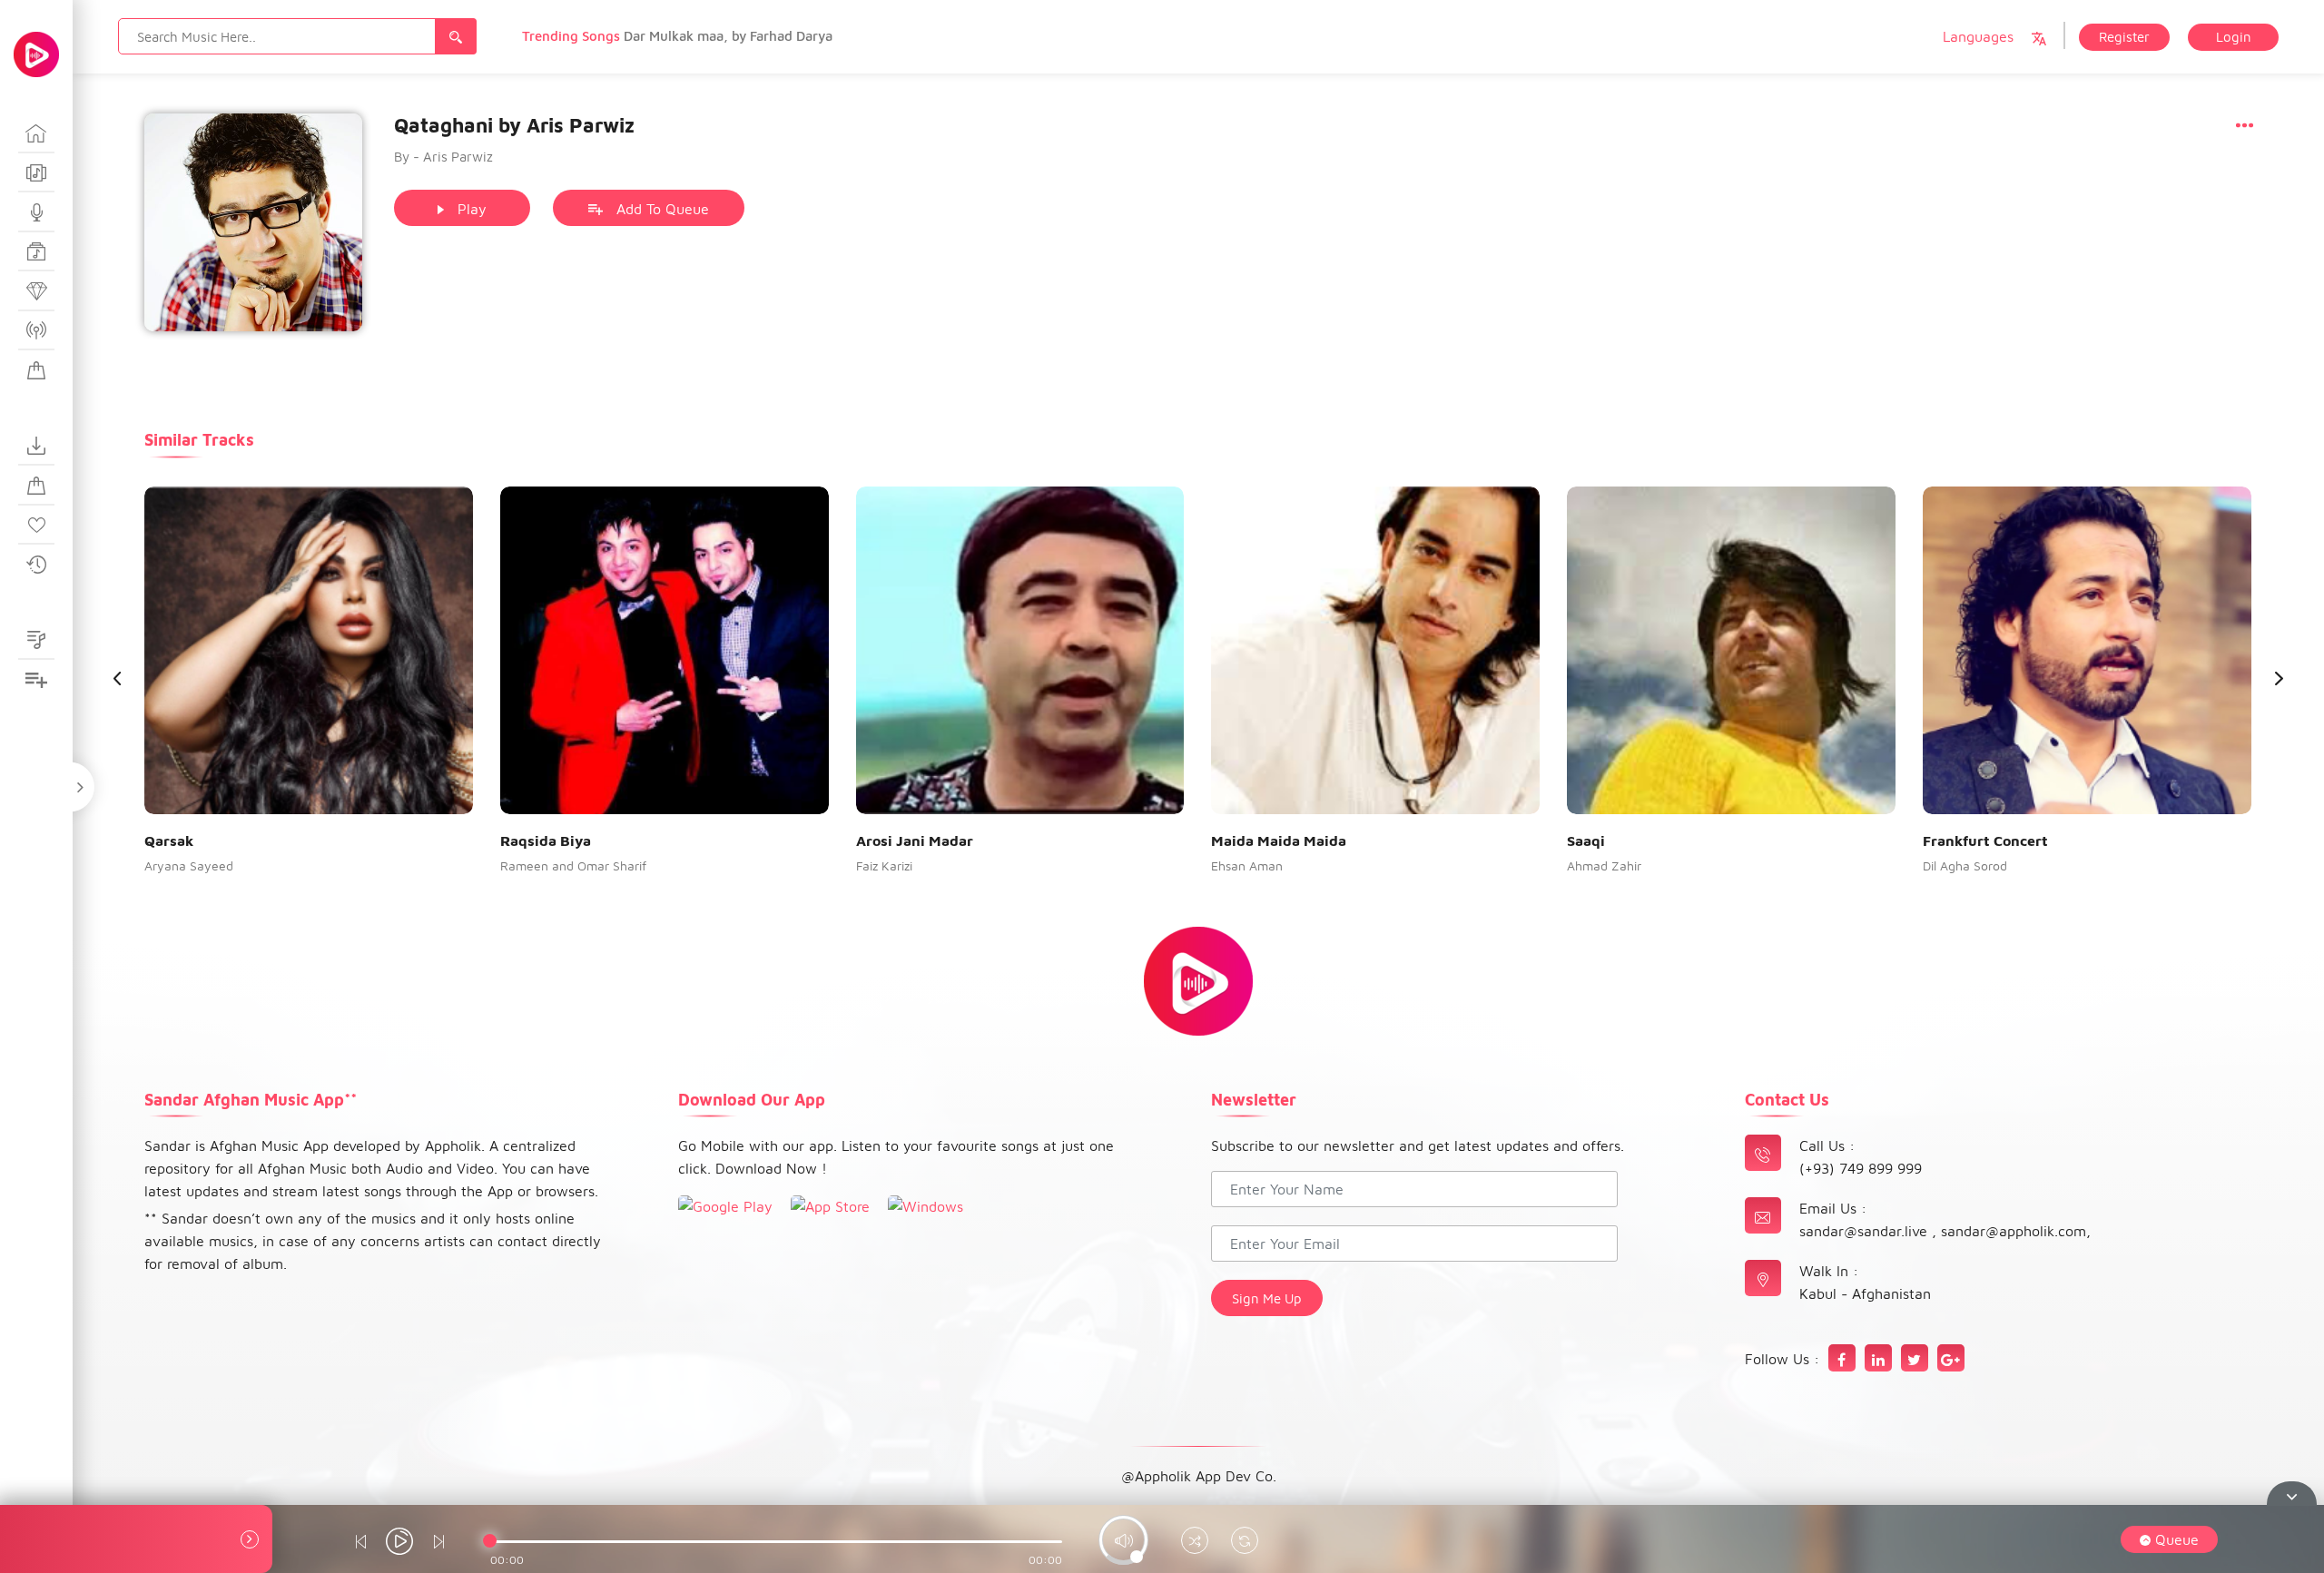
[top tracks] (36, 291)
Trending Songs (573, 36)
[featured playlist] (36, 641)
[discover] (36, 133)
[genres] (36, 252)
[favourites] (36, 526)
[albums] (36, 173)
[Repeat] (1245, 1543)
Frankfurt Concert (1985, 841)
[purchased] (36, 486)
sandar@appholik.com (2014, 1231)
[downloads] (36, 447)
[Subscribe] (36, 370)
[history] (36, 565)
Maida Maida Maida (1279, 841)
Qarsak (169, 841)
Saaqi (1586, 841)
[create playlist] (36, 680)
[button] (2279, 678)
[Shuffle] (1195, 1543)
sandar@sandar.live (1866, 1231)
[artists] (36, 212)
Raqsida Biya (546, 841)
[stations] (36, 331)
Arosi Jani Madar (915, 841)
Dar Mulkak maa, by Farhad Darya (728, 36)
